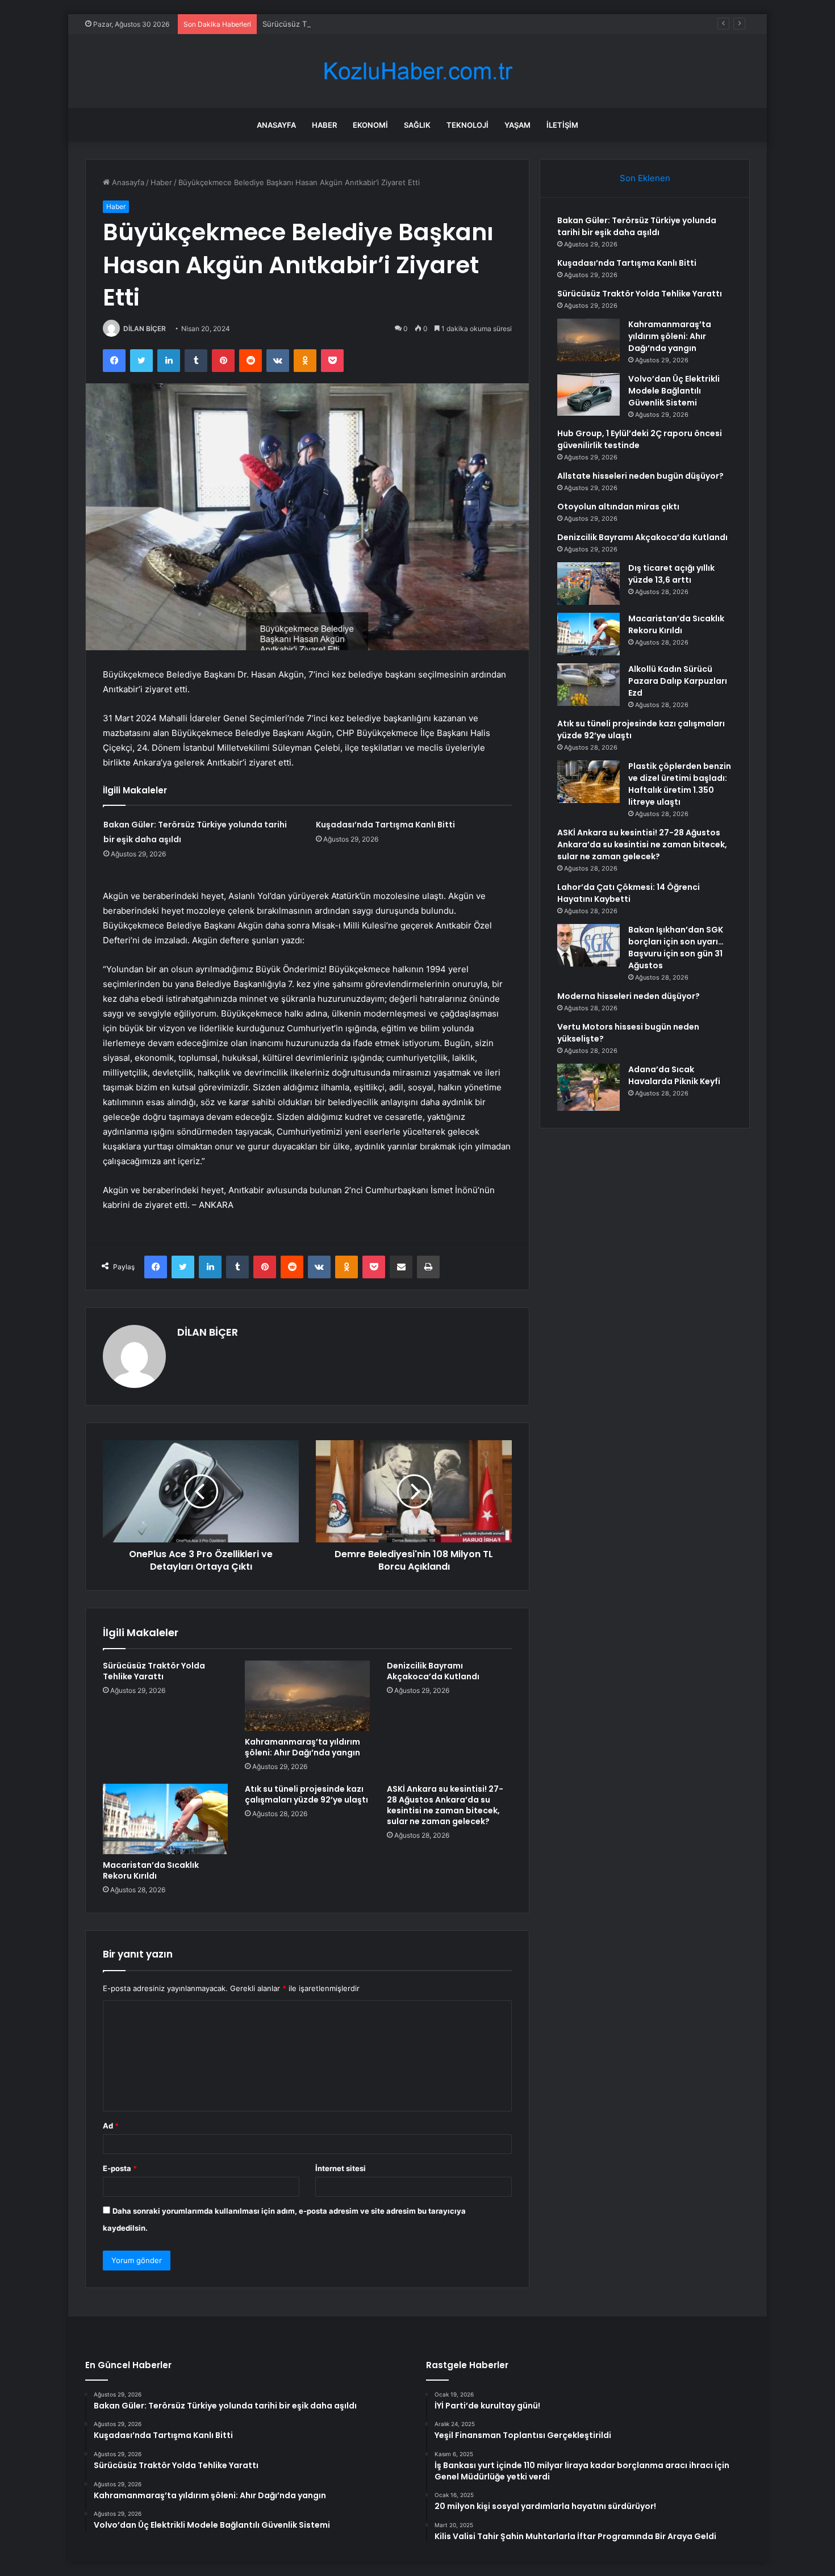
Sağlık (417, 125)
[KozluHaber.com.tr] (417, 71)
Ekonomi (370, 125)
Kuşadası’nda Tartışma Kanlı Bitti (385, 825)
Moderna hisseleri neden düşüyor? (629, 996)
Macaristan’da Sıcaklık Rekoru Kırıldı (151, 1870)
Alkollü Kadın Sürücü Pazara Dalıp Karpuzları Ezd (678, 681)
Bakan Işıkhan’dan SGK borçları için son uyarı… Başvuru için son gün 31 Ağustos (676, 948)
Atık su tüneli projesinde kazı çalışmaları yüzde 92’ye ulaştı (306, 1794)
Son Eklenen (645, 178)
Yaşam (517, 125)
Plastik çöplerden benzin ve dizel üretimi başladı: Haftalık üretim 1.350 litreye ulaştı (680, 784)
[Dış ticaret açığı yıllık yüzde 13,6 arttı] (588, 584)
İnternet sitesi (341, 2168)
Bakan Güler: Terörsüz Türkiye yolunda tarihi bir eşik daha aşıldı (637, 226)
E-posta (120, 2168)
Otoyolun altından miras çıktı (618, 507)
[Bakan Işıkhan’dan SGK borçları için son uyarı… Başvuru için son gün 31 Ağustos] (588, 945)
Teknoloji (467, 125)
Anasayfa (276, 125)
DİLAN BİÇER (145, 329)
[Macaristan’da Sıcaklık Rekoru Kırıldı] (165, 1819)
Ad (111, 2126)
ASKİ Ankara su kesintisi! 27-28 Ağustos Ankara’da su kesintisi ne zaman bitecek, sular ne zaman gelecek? (445, 1805)
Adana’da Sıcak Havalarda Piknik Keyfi (674, 1075)
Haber (324, 125)
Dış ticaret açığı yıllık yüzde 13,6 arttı (671, 574)
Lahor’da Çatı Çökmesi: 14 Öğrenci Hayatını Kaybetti (629, 893)
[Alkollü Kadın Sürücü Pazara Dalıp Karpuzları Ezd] (588, 685)
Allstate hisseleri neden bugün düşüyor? (640, 476)
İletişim (562, 125)
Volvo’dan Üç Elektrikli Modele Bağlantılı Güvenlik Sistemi (674, 391)
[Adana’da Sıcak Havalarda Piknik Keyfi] (588, 1087)
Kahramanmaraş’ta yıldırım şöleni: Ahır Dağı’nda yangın (302, 1747)
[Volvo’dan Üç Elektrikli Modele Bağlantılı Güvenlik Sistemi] (588, 394)
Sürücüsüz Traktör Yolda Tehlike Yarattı (332, 24)
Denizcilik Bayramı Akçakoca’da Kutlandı (433, 1671)
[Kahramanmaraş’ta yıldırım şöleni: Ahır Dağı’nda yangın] (307, 1696)
